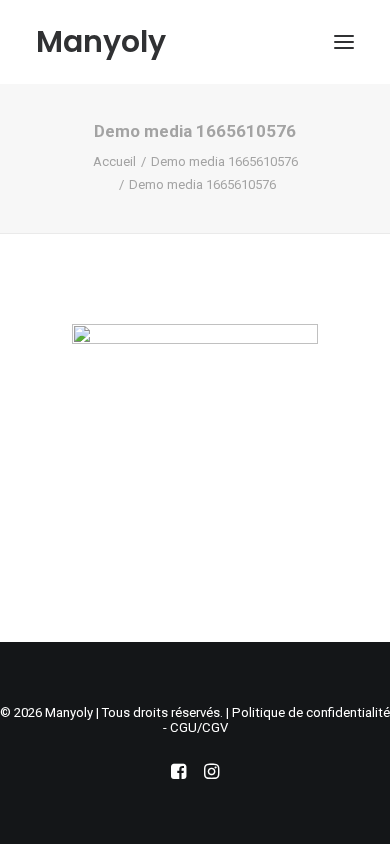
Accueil (114, 161)
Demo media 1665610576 (224, 161)
